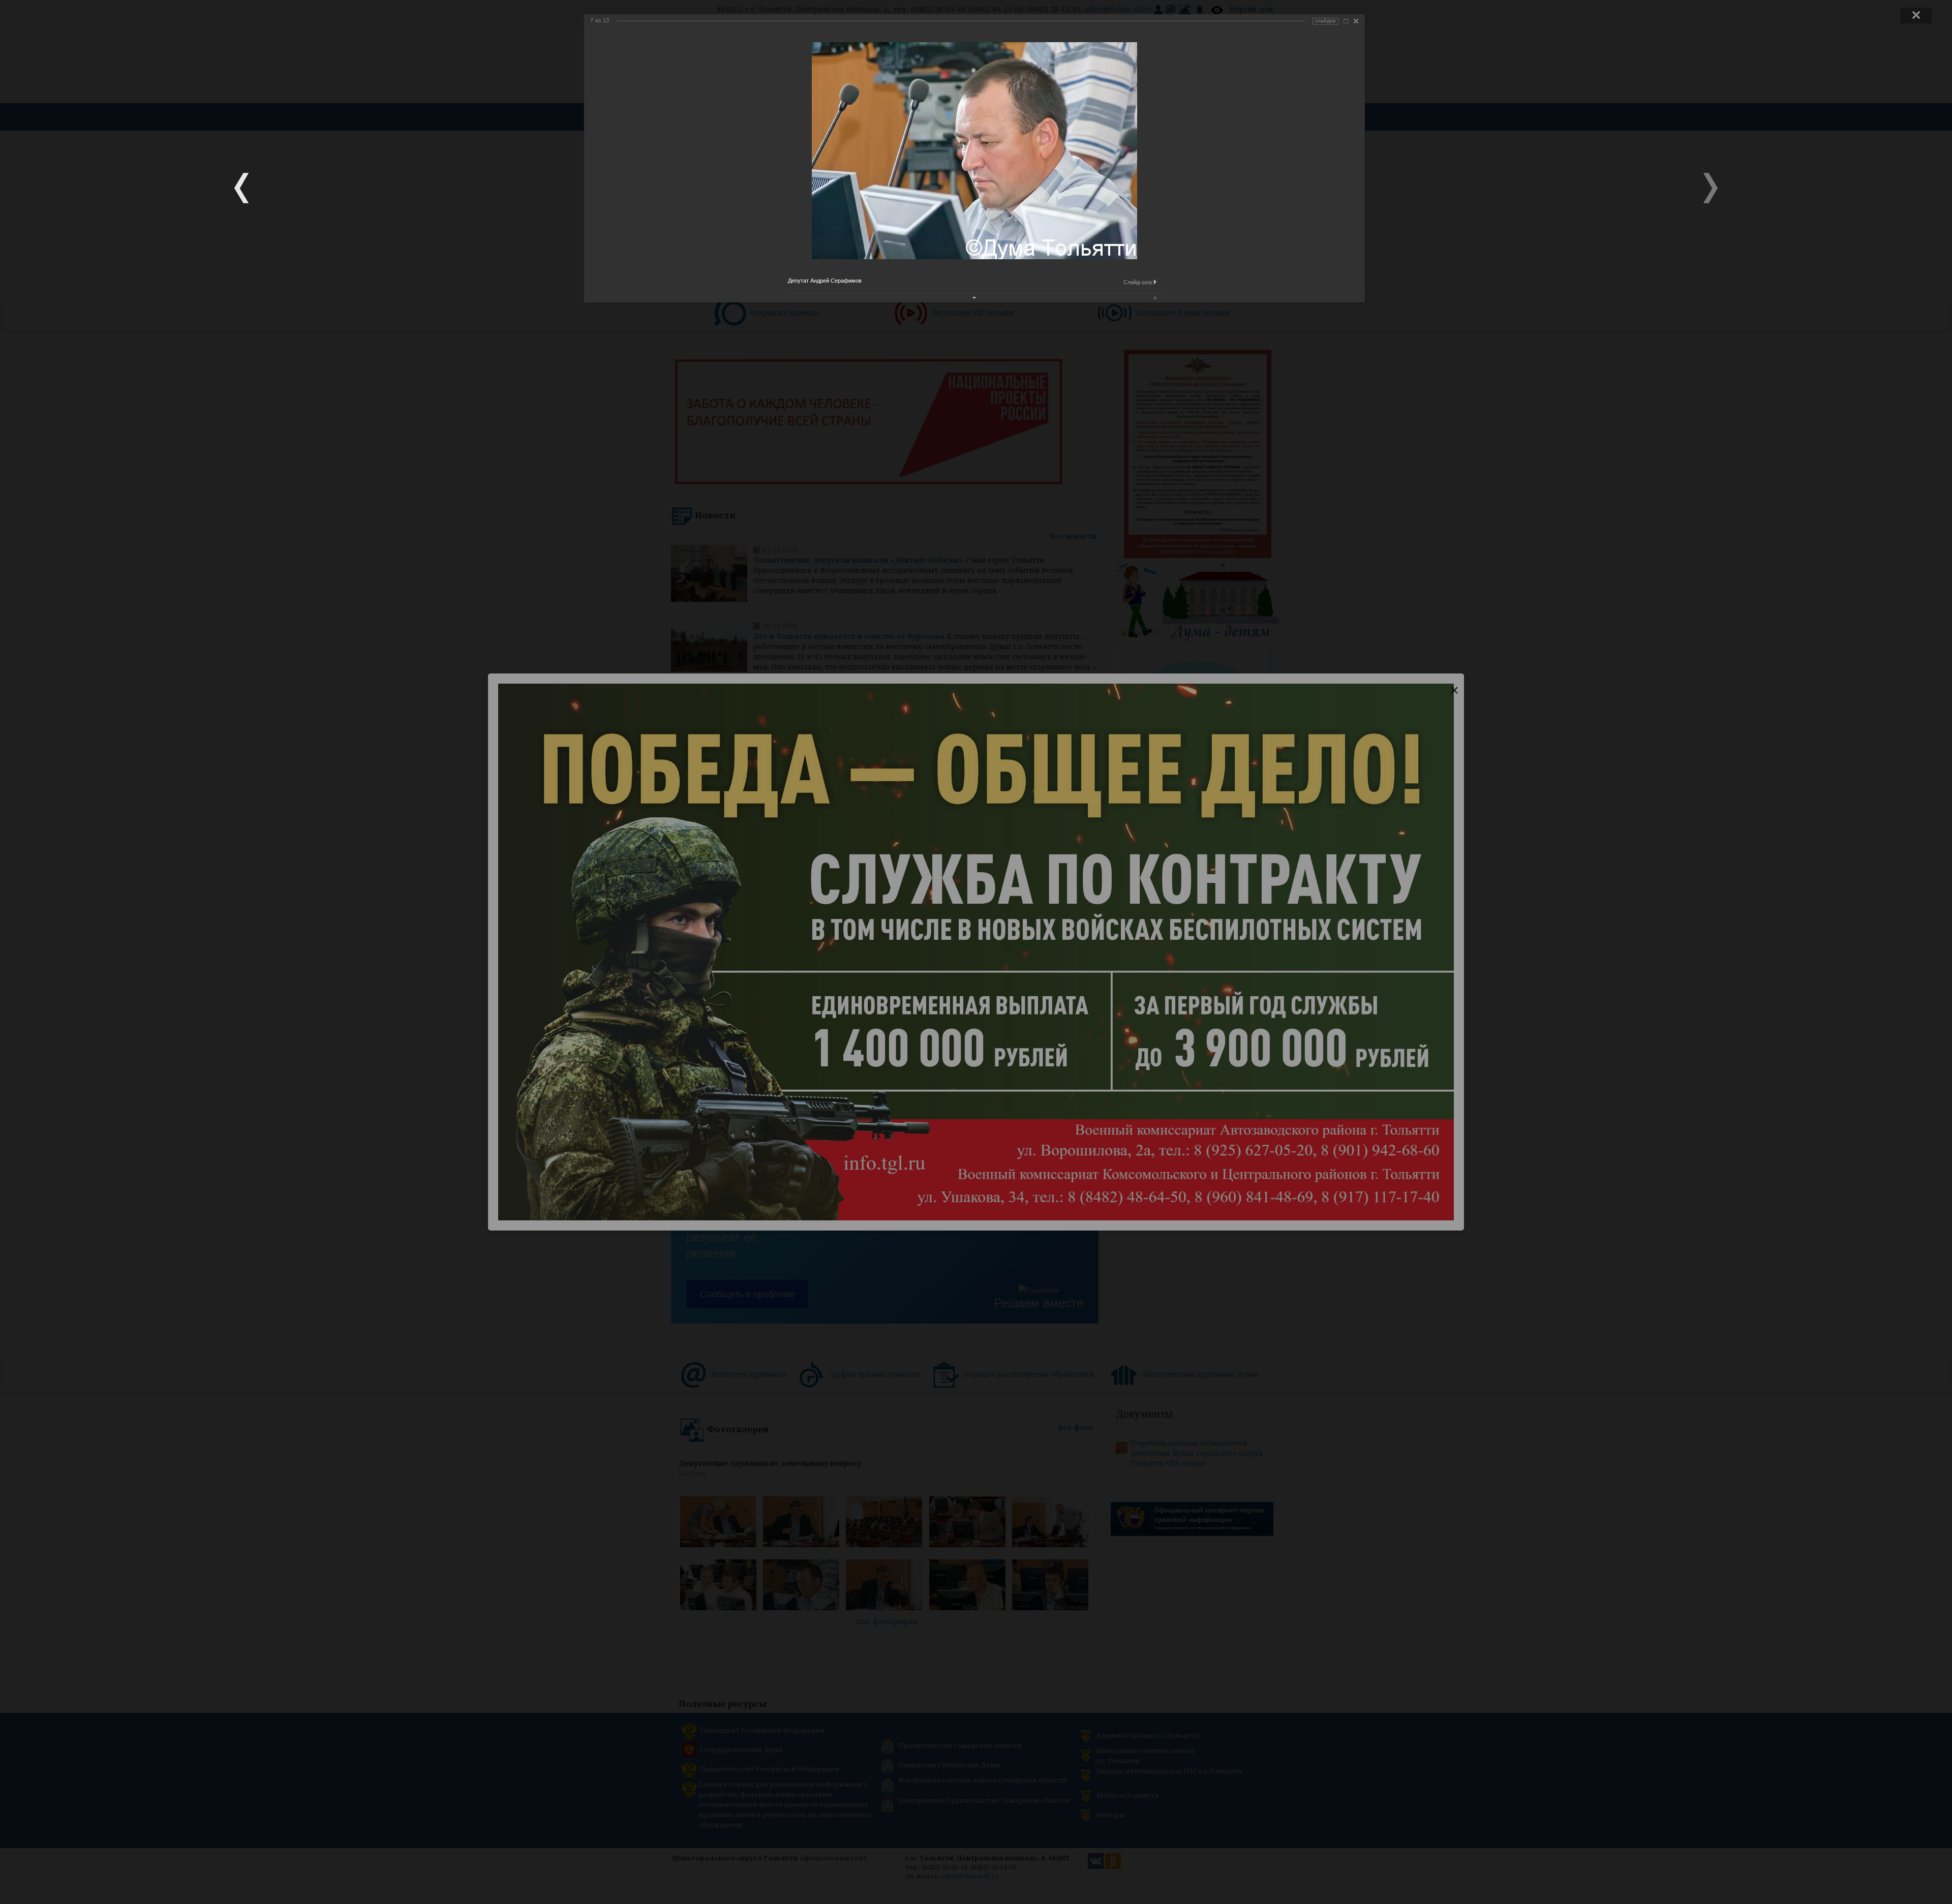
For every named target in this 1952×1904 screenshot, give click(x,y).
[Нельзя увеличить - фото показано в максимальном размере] (1346, 21)
